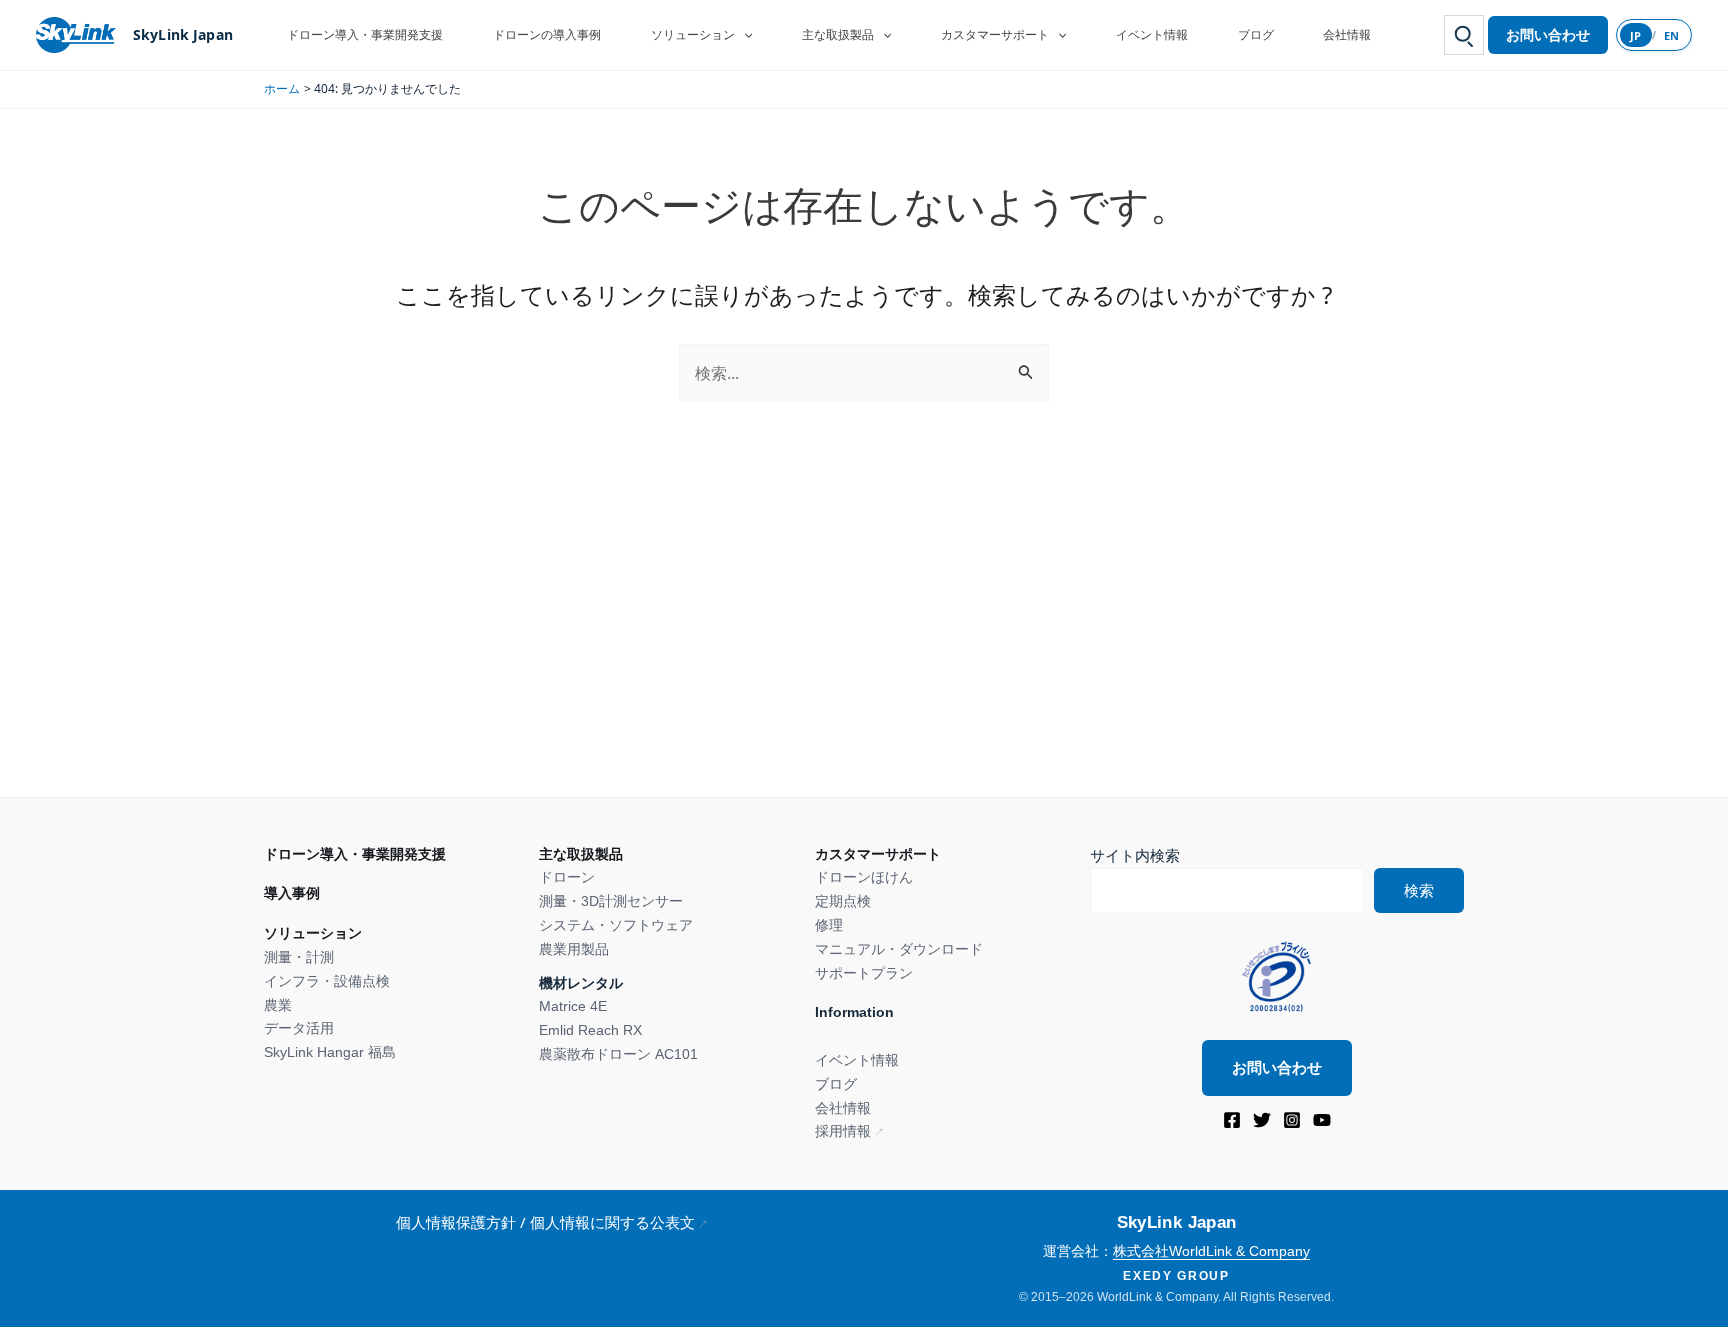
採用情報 (843, 1131)
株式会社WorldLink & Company (1211, 1251)
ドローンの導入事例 (547, 34)
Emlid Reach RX (590, 1030)
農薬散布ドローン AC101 (618, 1054)
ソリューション (693, 34)
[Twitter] (1262, 1120)
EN (1672, 35)
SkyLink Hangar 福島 (330, 1052)
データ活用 (299, 1028)
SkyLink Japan (183, 34)
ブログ (1256, 34)
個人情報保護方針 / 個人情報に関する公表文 (545, 1222)
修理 (829, 925)
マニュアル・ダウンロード (899, 949)
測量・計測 (299, 957)
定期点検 (843, 901)
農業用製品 (574, 949)
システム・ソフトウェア (616, 925)
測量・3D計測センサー (611, 901)
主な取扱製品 (838, 34)
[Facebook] (1232, 1120)
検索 (1419, 890)
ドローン (567, 877)
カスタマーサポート (995, 34)
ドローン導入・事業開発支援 (365, 34)
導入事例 (292, 893)
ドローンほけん (864, 877)
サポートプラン (864, 973)
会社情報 (1347, 34)
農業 (278, 1005)
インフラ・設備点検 (327, 981)
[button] (743, 35)
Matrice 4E (573, 1006)
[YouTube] (1322, 1120)
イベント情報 (1152, 34)
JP (1636, 35)
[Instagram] (1292, 1120)
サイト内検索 (1135, 855)
